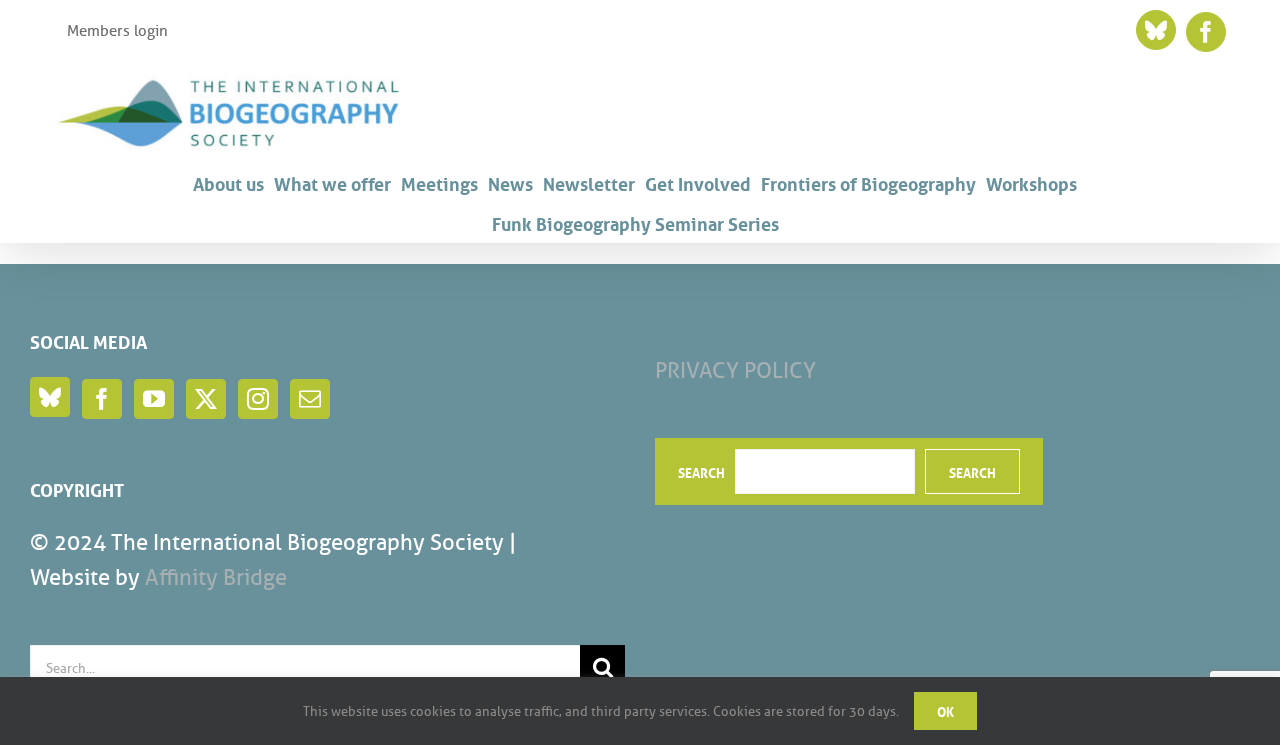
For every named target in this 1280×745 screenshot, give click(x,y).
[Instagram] (258, 399)
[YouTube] (154, 399)
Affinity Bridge (216, 577)
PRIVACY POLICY (735, 370)
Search (701, 472)
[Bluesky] (50, 397)
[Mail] (310, 399)
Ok (945, 710)
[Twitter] (206, 399)
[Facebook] (102, 399)
